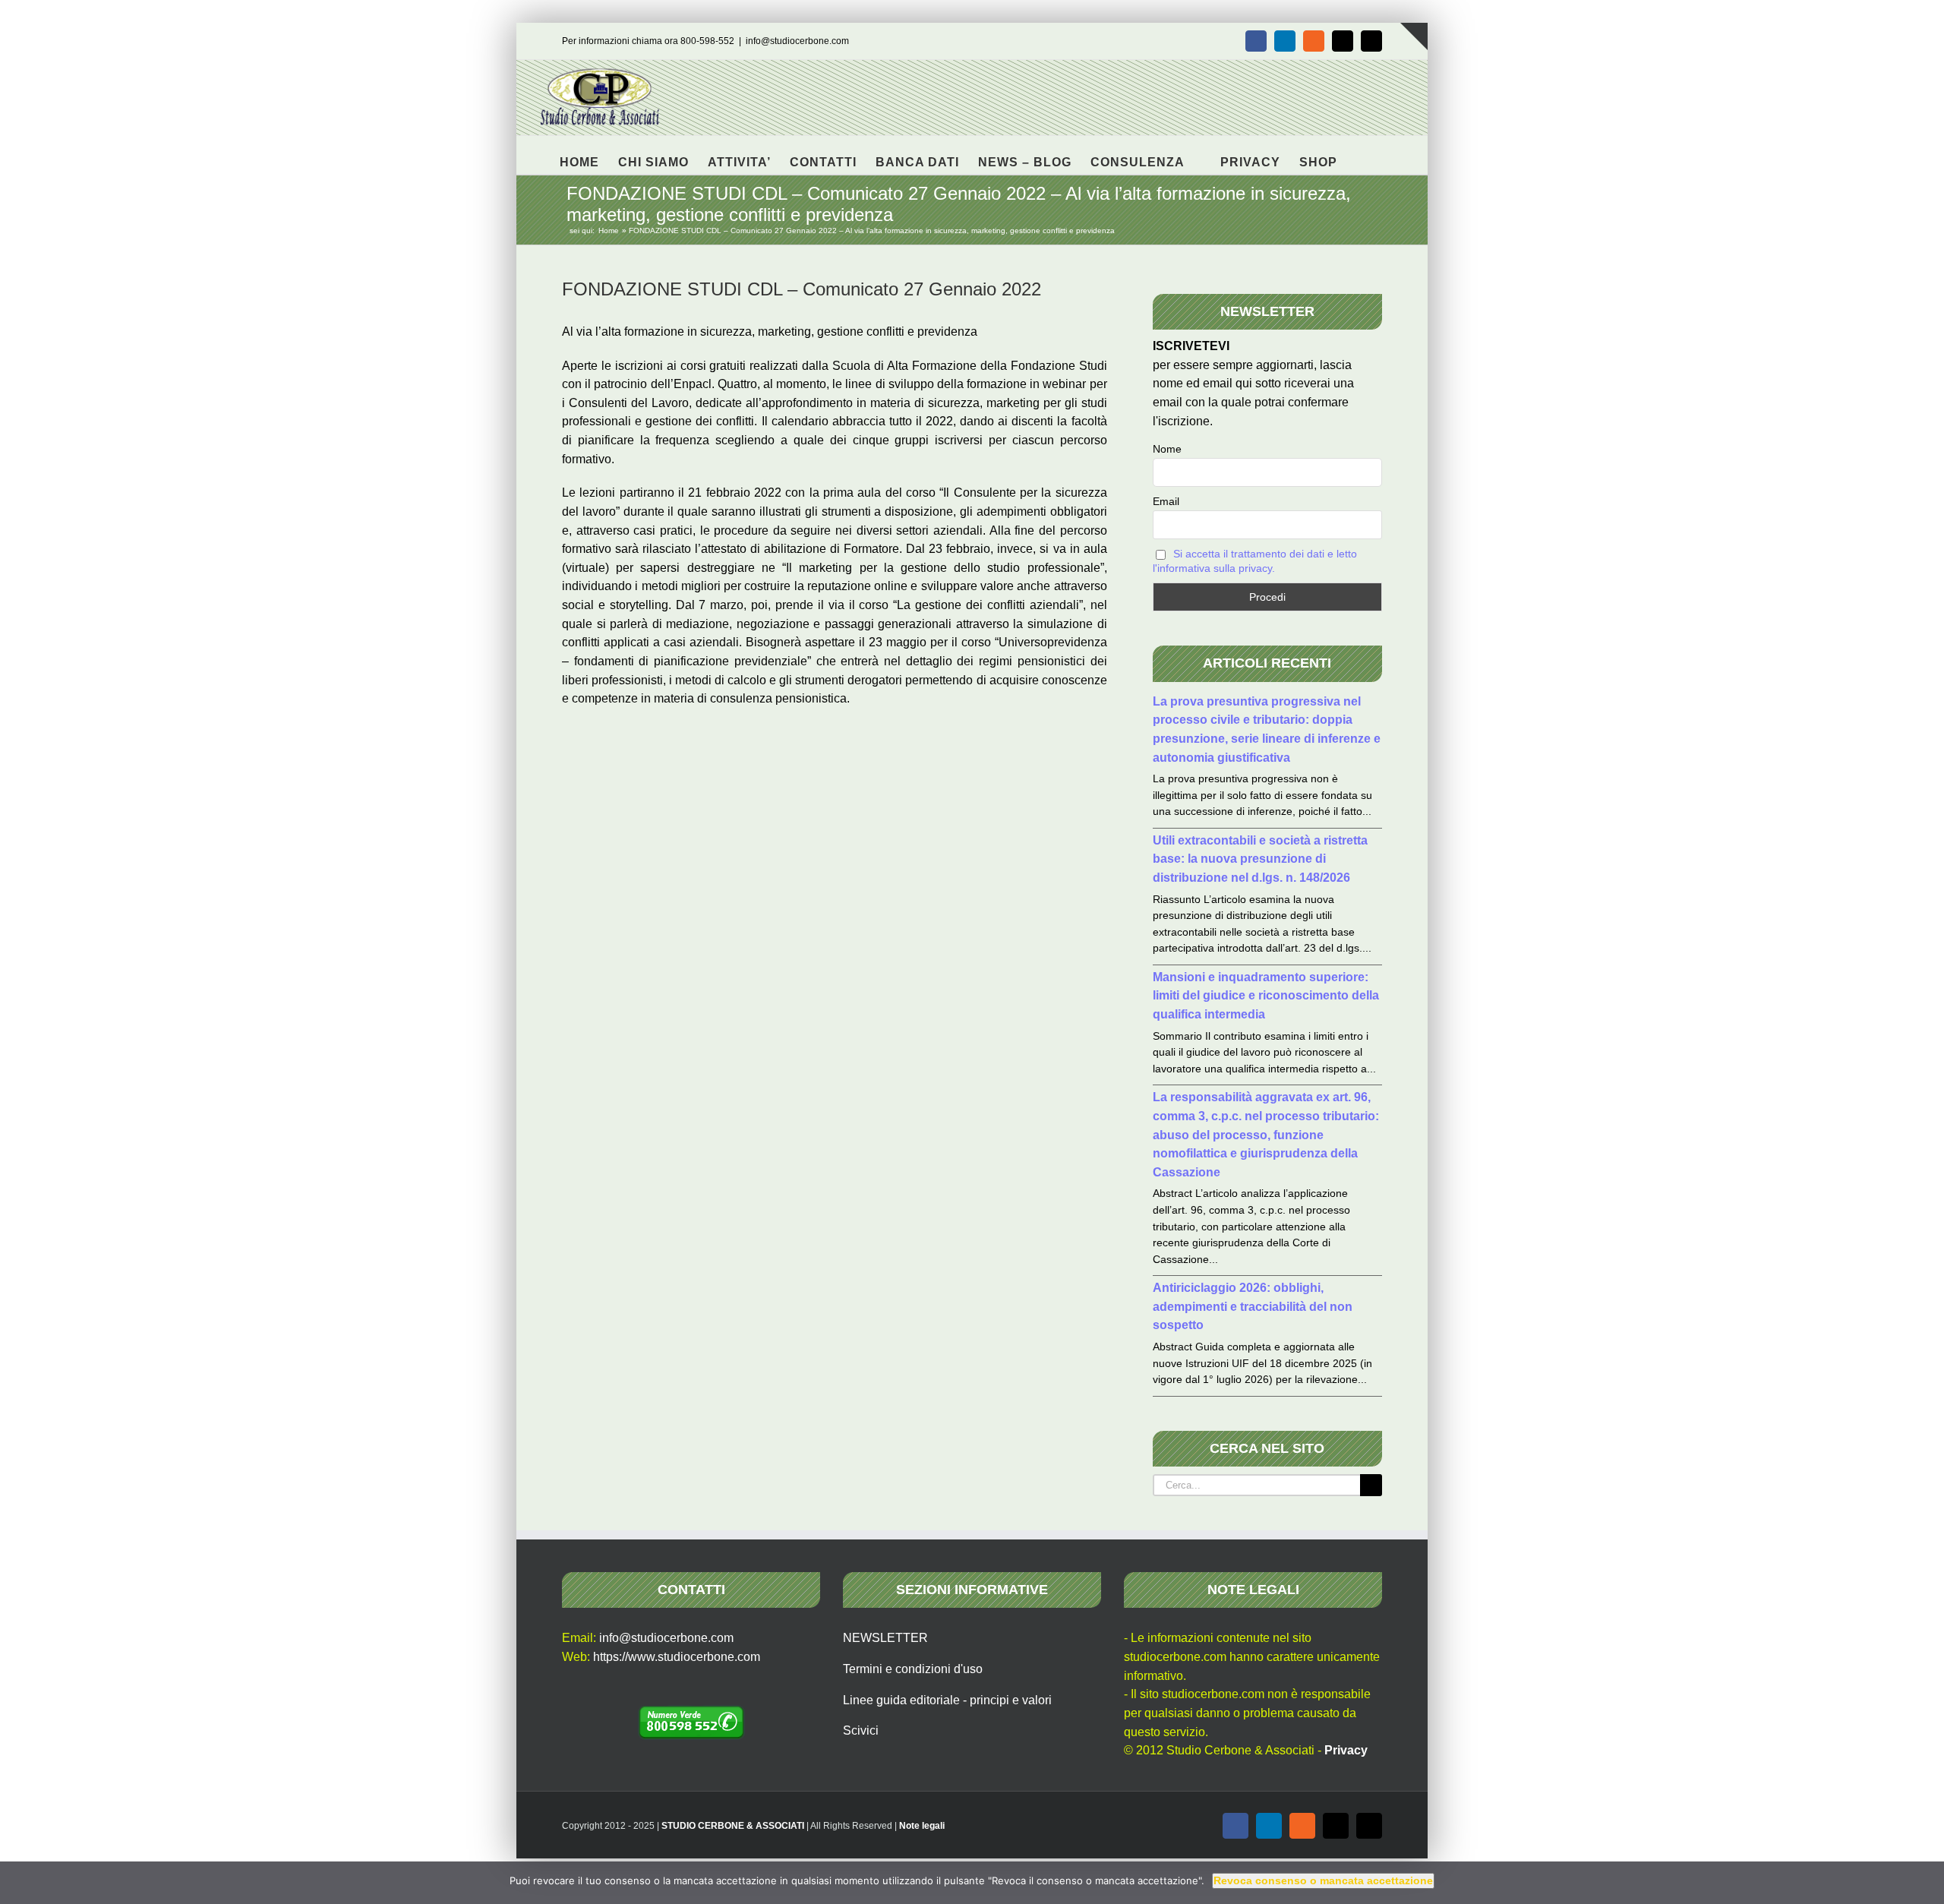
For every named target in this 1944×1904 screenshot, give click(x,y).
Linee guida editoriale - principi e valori (947, 1700)
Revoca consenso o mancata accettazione (1323, 1880)
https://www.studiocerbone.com (677, 1657)
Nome (1167, 449)
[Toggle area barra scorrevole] (1414, 36)
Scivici (861, 1730)
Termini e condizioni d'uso (913, 1669)
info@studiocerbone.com (797, 41)
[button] (1361, 155)
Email (1166, 501)
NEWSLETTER (885, 1638)
